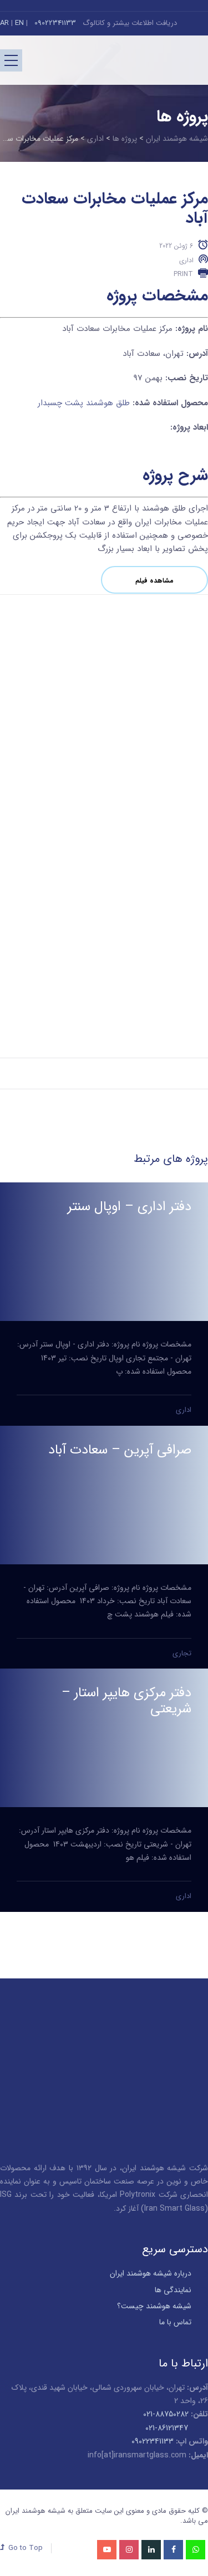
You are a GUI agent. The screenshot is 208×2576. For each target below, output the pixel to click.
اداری (186, 260)
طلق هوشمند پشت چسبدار (84, 403)
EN (19, 23)
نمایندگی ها (173, 2290)
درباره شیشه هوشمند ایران (151, 2273)
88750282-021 (166, 2414)
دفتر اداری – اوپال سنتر (130, 1207)
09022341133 (54, 23)
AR (4, 23)
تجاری (182, 1653)
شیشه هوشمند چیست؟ (154, 2306)
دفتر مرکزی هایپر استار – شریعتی (126, 1701)
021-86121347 (167, 2428)
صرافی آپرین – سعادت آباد (120, 1450)
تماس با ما (175, 2322)
